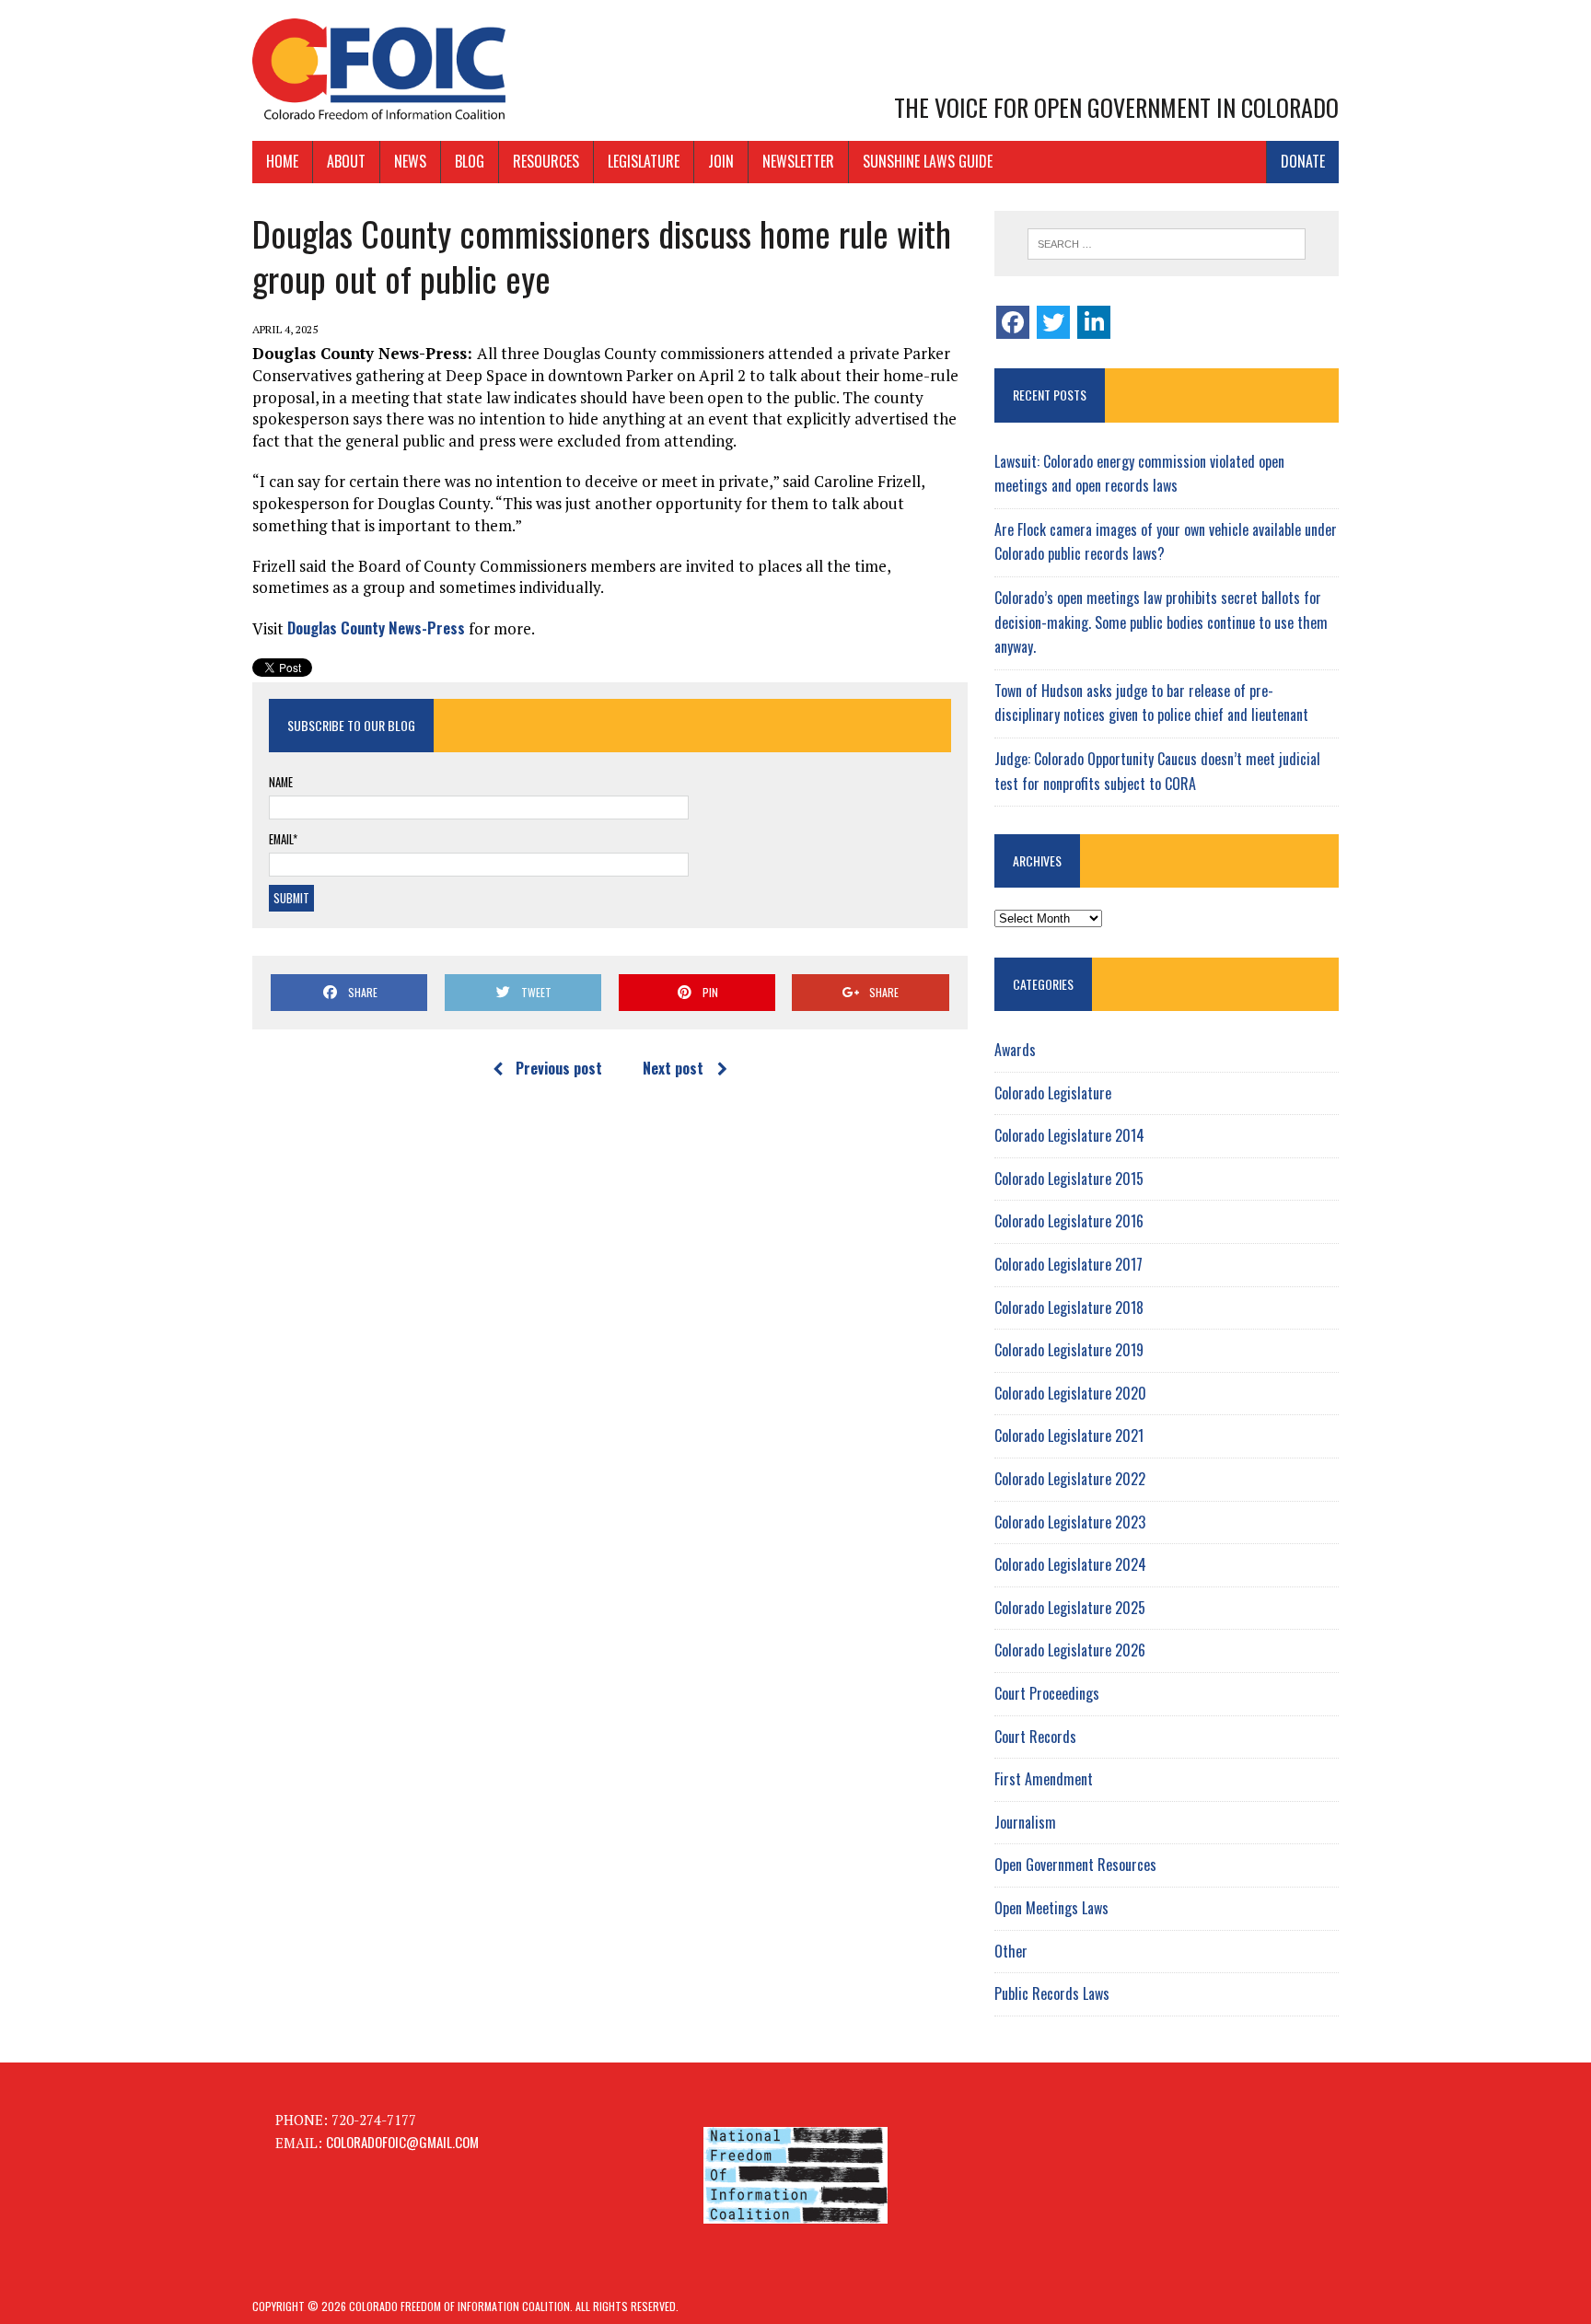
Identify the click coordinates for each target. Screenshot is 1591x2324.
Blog (470, 161)
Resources (546, 161)
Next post (673, 1068)
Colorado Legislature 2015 (1069, 1179)
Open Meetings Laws (1051, 1908)
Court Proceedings (1047, 1693)
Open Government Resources (1075, 1865)
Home (282, 161)
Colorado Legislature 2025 (1070, 1608)
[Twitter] (1053, 322)
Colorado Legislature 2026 (1070, 1650)
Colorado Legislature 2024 (1070, 1564)
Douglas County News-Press (376, 627)
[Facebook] (1013, 322)
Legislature (644, 161)
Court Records (1035, 1737)
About (346, 161)
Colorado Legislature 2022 (1070, 1479)
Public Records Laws (1052, 1993)
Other (1011, 1951)
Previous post (559, 1068)
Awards (1015, 1050)
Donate (1303, 161)
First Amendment (1044, 1779)
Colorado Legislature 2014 (1069, 1135)
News (410, 161)
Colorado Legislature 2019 (1069, 1350)
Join (721, 161)
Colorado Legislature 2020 (1070, 1393)
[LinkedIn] (1094, 322)
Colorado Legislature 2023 (1070, 1522)
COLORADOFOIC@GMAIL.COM (402, 2142)
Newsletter (798, 161)
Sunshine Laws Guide (928, 161)
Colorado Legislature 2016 (1069, 1221)
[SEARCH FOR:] (1167, 244)
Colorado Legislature (1053, 1093)
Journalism (1025, 1822)
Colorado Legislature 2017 (1068, 1264)
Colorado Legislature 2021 (1069, 1435)
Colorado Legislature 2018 (1069, 1307)
